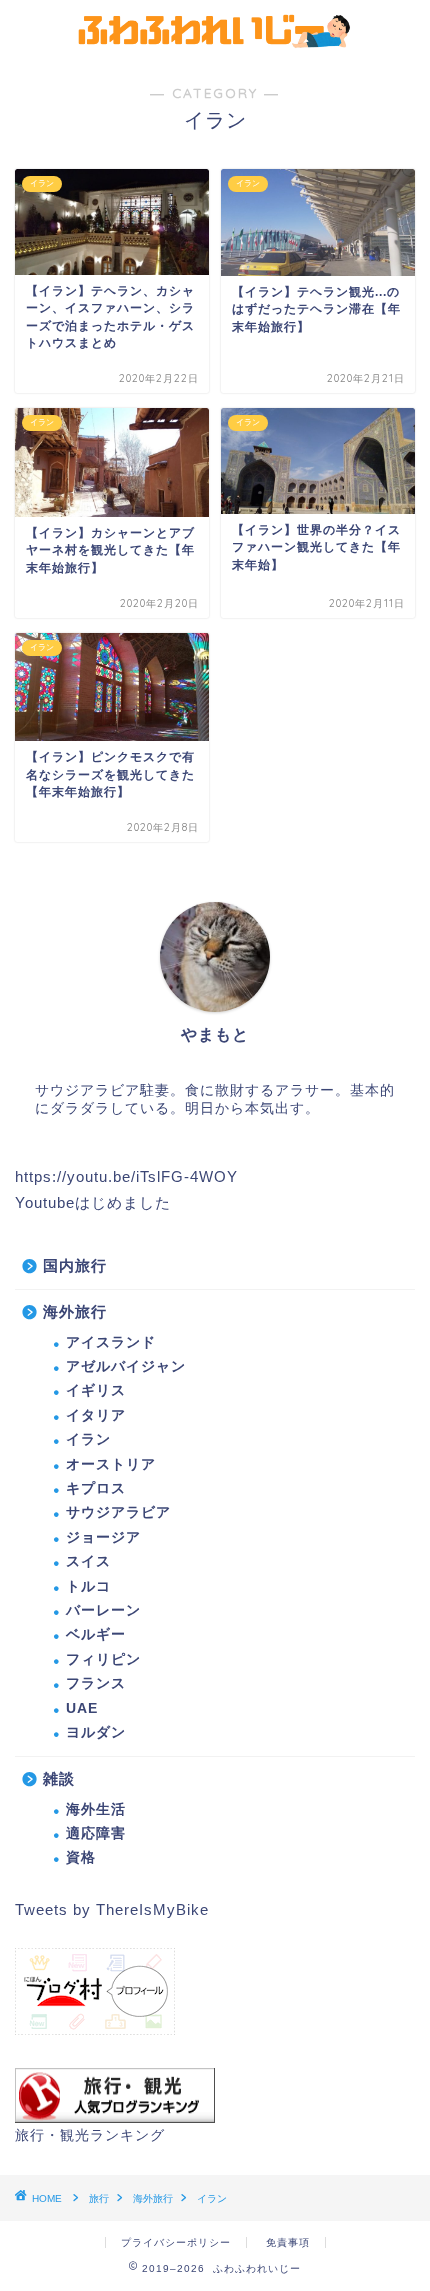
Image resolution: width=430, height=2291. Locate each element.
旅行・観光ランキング (90, 2135)
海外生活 (96, 1809)
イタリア (96, 1415)
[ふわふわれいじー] (215, 43)
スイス (88, 1561)
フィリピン (103, 1659)
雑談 (59, 1778)
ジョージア (103, 1537)
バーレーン (103, 1610)
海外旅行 (75, 1311)
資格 (81, 1857)
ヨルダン (96, 1732)
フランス (96, 1683)
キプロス (96, 1488)
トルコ (88, 1586)
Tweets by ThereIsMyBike (112, 1909)
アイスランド (111, 1342)
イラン (88, 1439)
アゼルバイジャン (126, 1366)
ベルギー (96, 1634)
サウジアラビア (118, 1512)
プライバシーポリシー (176, 2242)
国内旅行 (75, 1265)
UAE (82, 1708)
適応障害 (96, 1833)
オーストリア (111, 1464)
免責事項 (288, 2242)
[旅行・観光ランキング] (115, 2117)
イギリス (96, 1390)
